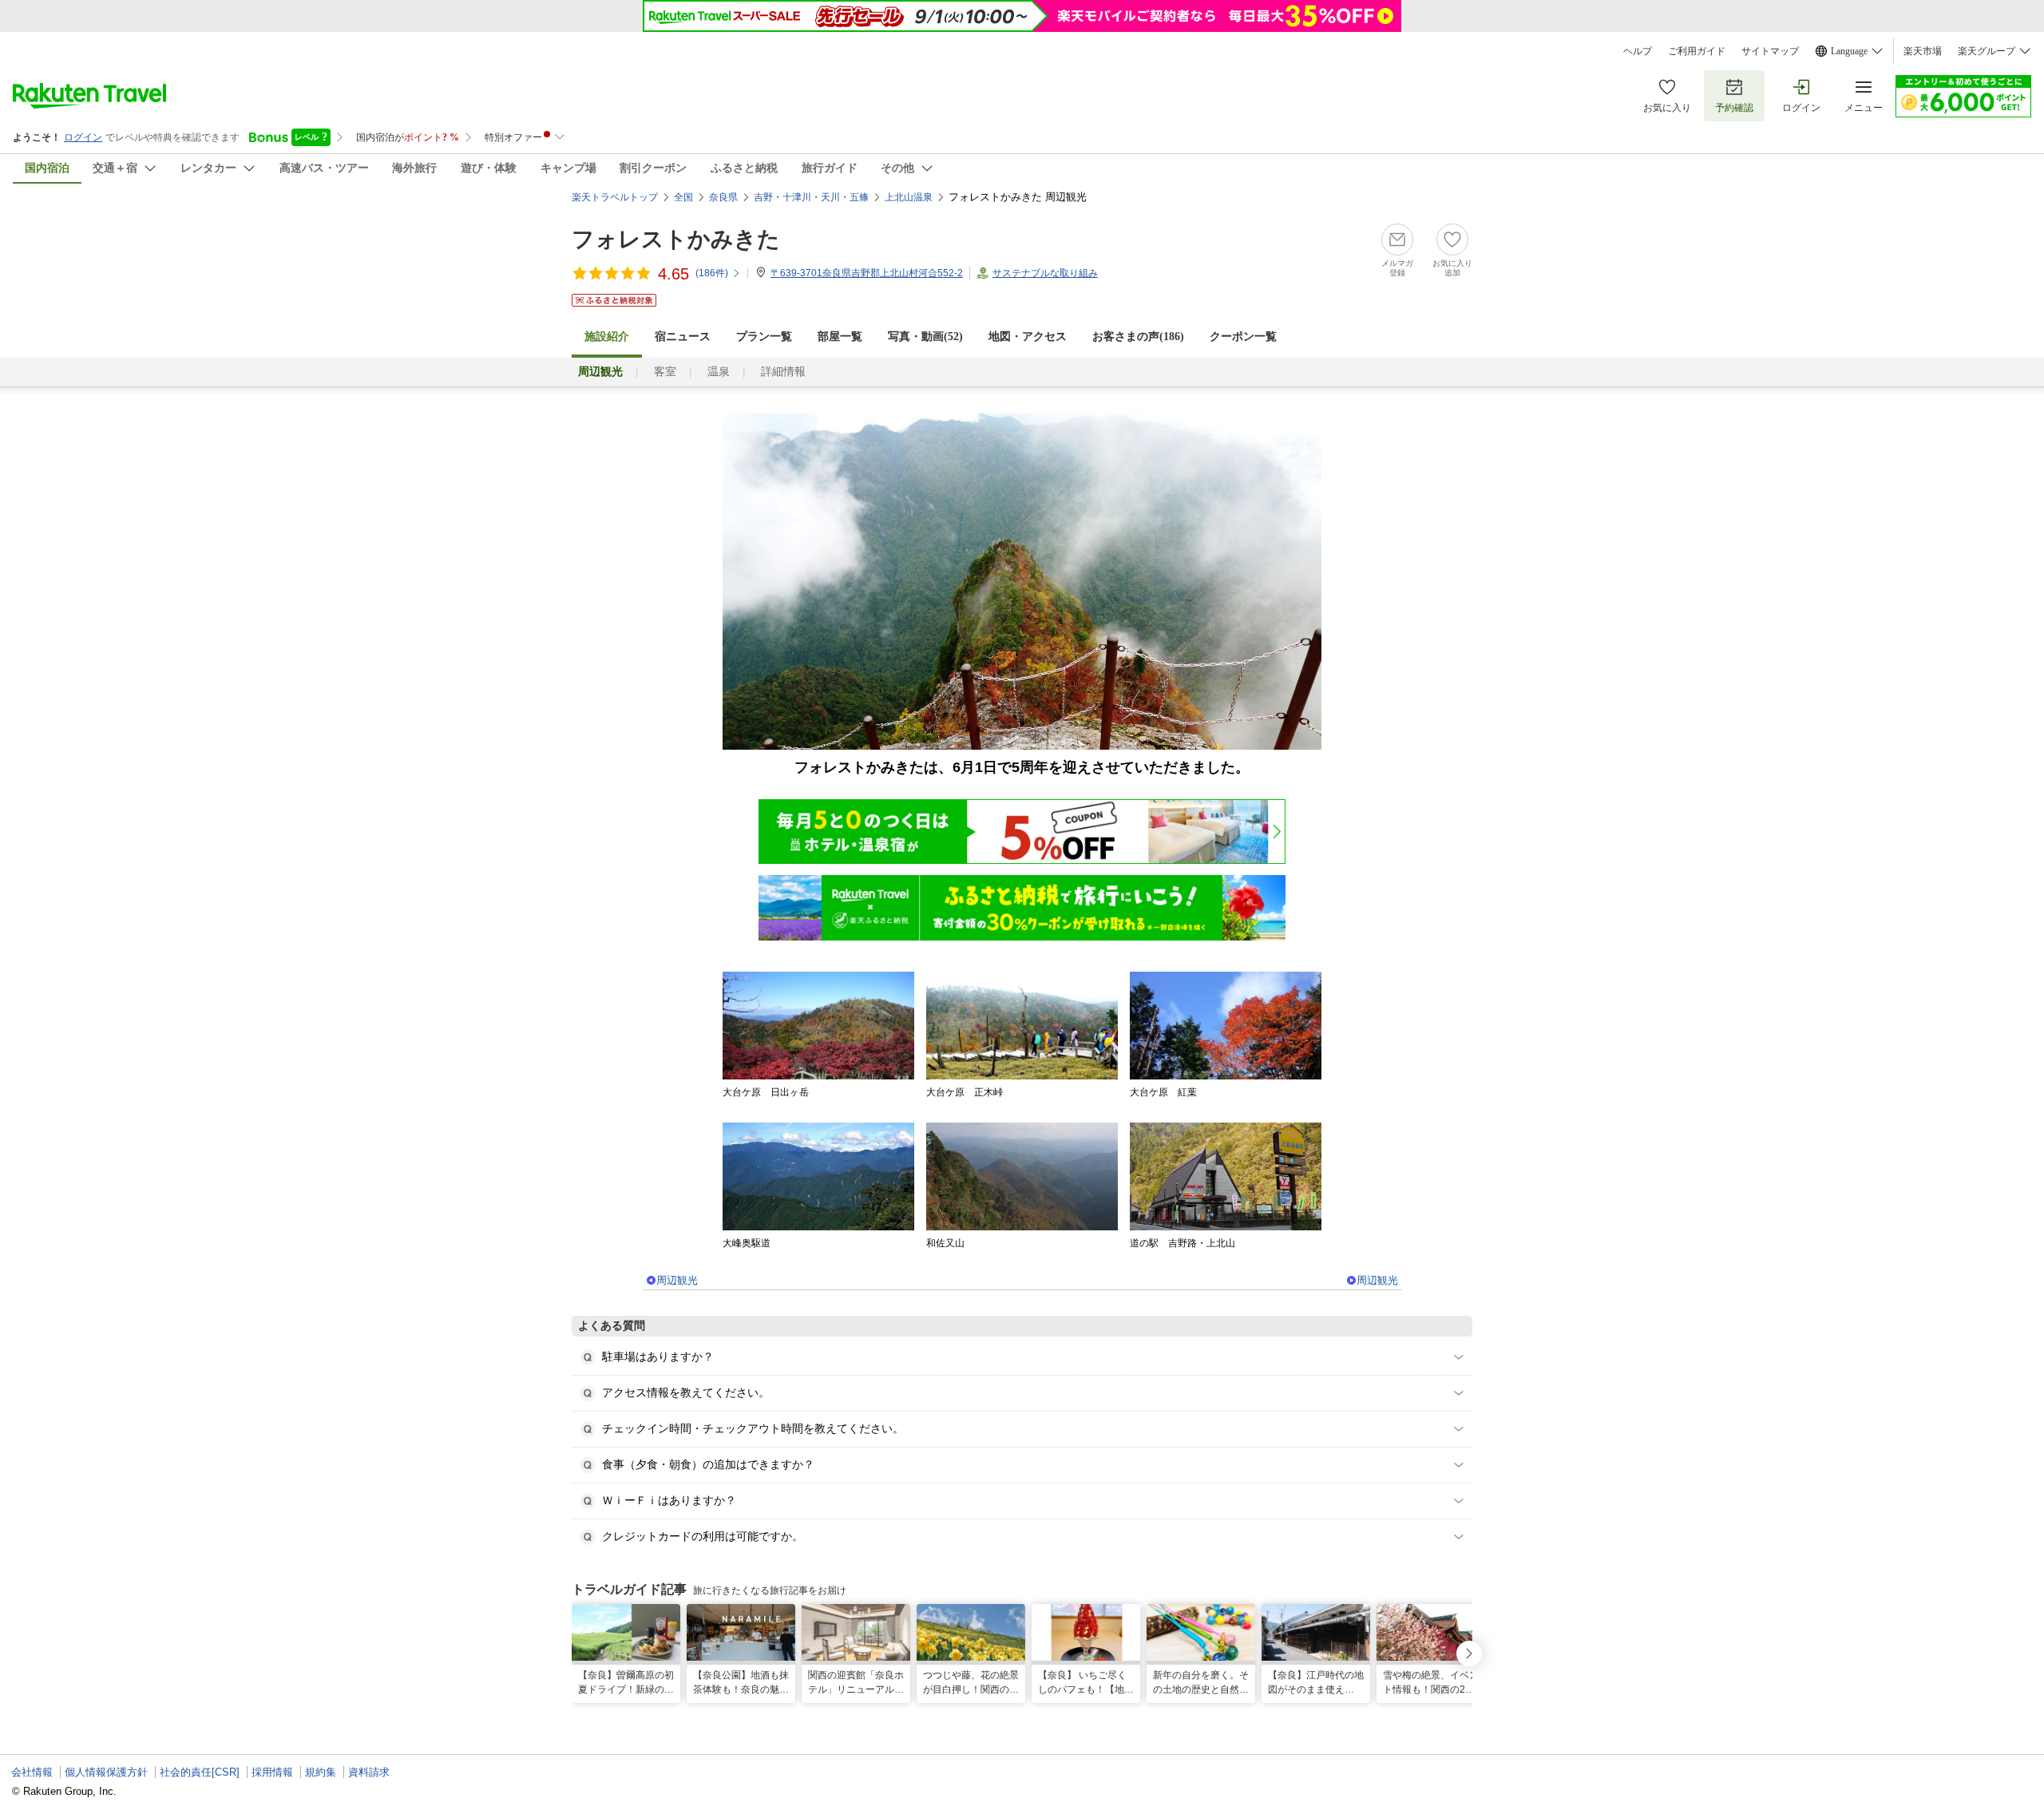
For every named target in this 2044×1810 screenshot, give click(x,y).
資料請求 (369, 1772)
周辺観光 (677, 1280)
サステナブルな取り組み (1045, 273)
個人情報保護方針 (106, 1772)
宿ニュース (683, 337)
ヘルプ (1638, 51)
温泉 (719, 372)
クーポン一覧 (1243, 337)
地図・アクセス (1028, 337)
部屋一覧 (840, 337)
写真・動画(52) (925, 337)
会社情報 (32, 1772)
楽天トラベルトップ (615, 197)
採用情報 (272, 1772)
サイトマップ (1770, 51)
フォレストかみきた (676, 239)
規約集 (321, 1772)
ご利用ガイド (1697, 51)
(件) (712, 273)
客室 (665, 372)
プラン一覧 (764, 337)
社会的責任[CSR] (200, 1772)
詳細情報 (783, 372)
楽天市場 (1923, 51)
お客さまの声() (1138, 337)
